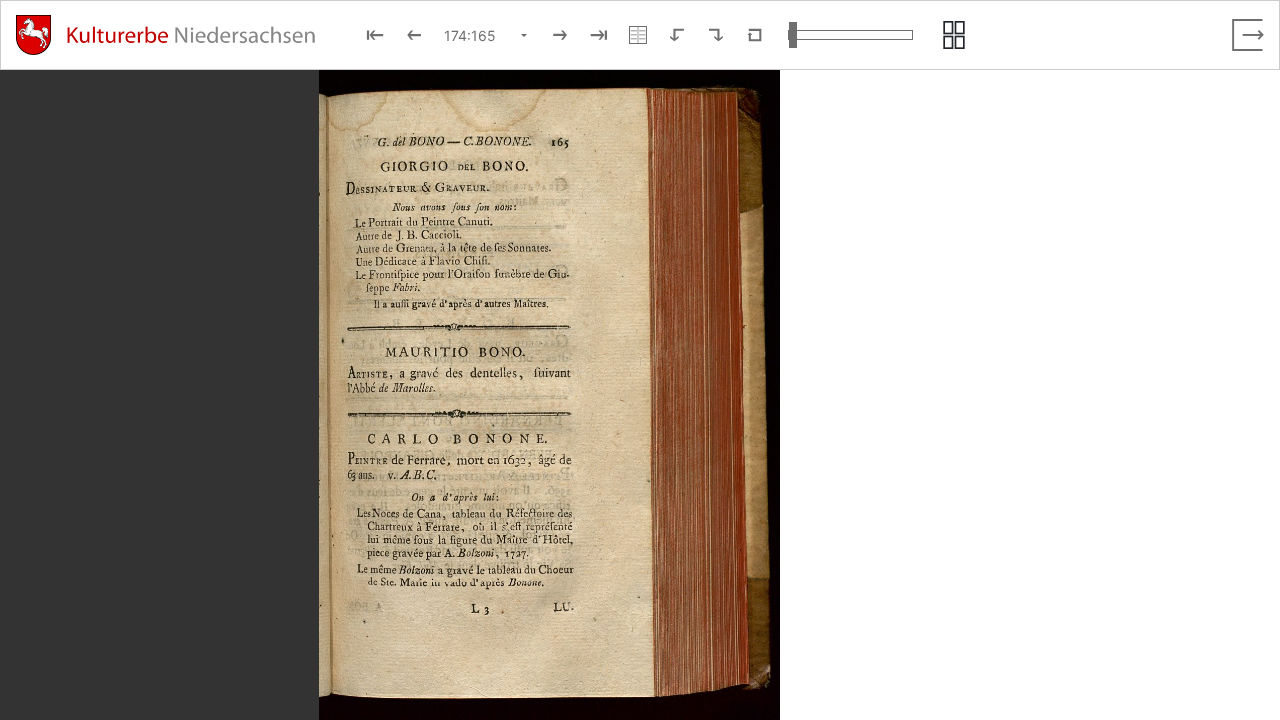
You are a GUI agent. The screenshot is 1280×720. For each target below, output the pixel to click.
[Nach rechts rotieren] (716, 35)
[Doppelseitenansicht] (638, 35)
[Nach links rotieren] (677, 35)
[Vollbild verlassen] (1248, 35)
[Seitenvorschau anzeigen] (954, 35)
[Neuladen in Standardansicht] (755, 35)
